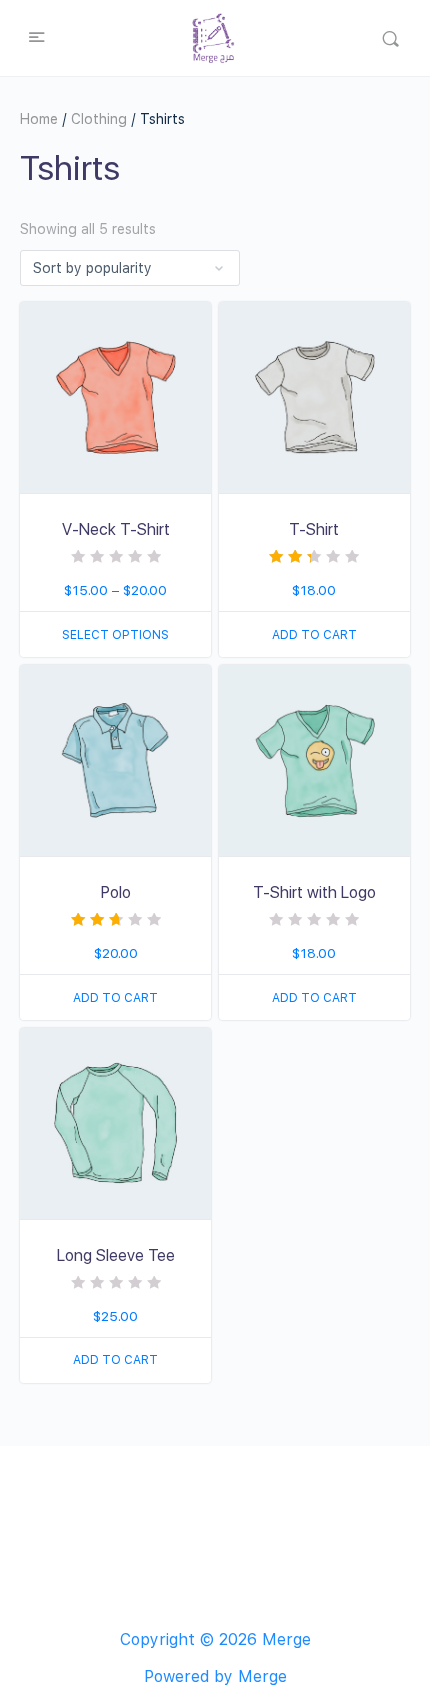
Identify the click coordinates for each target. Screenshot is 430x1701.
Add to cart (314, 635)
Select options (115, 635)
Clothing (99, 119)
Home (39, 119)
